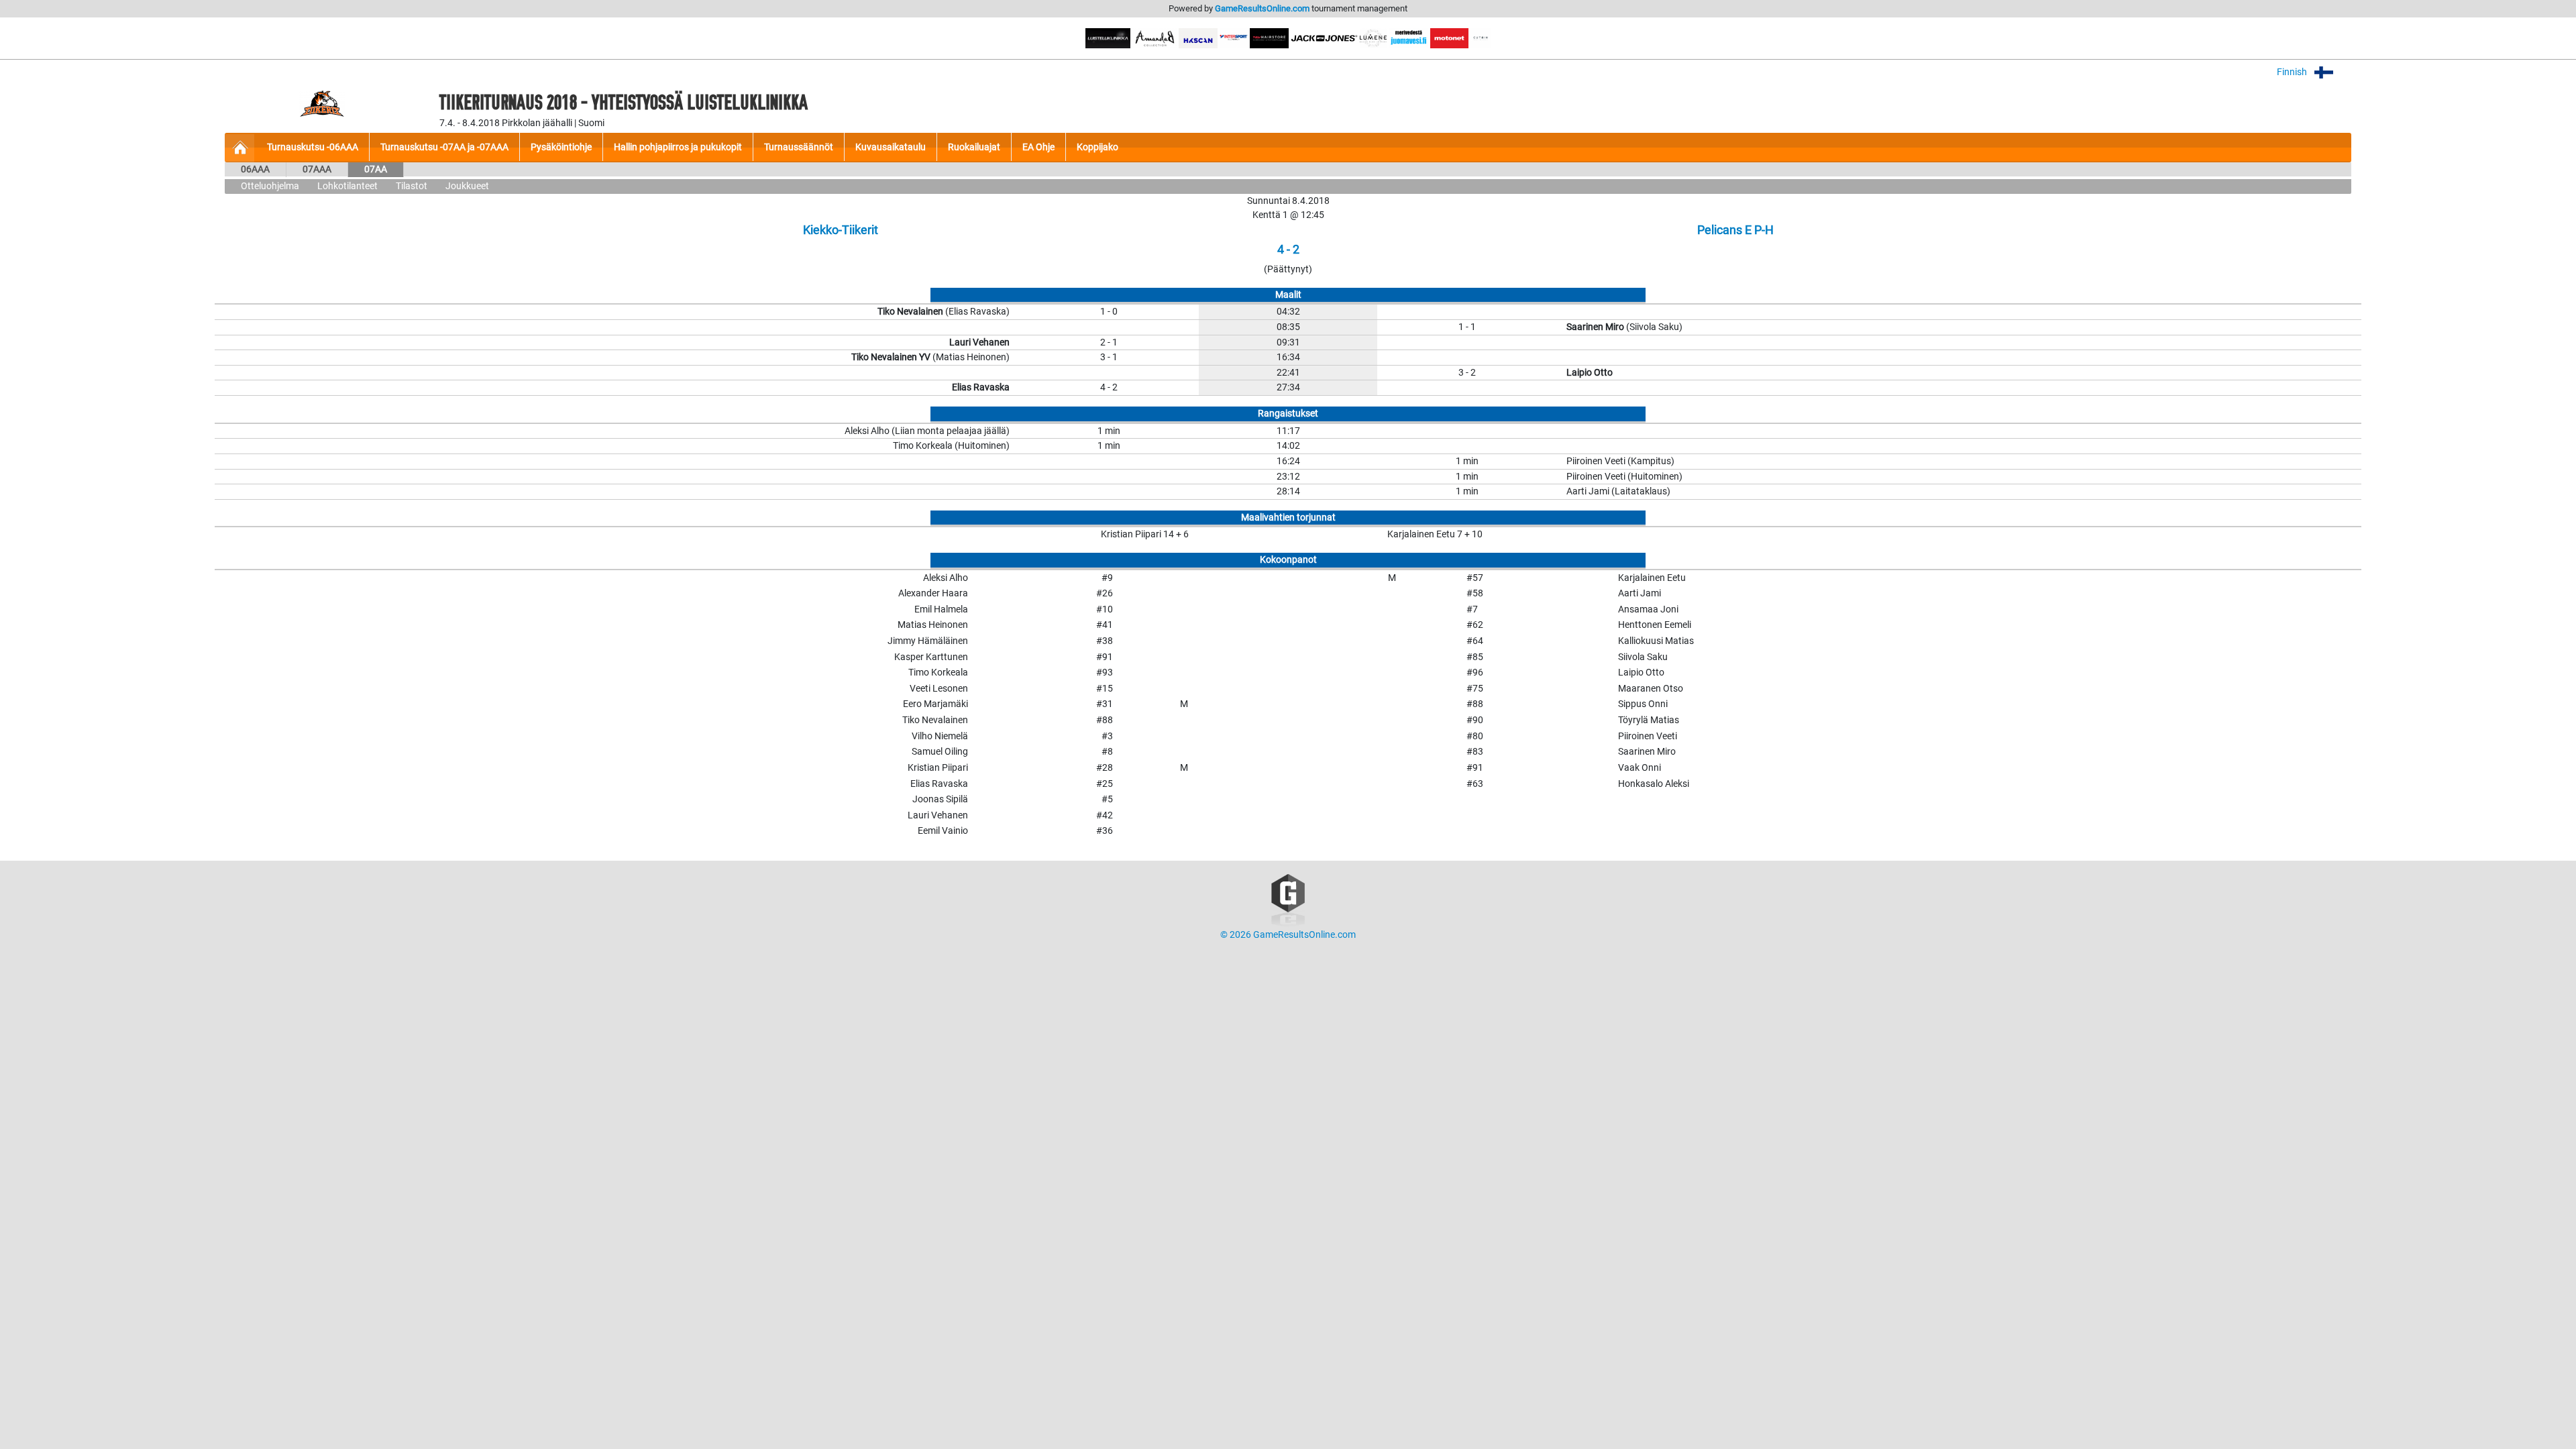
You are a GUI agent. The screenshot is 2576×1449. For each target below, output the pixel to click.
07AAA (317, 169)
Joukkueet (467, 186)
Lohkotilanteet (347, 186)
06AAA (255, 169)
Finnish (2293, 72)
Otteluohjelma (270, 186)
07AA (376, 169)
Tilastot (412, 186)
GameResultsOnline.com (1262, 8)
